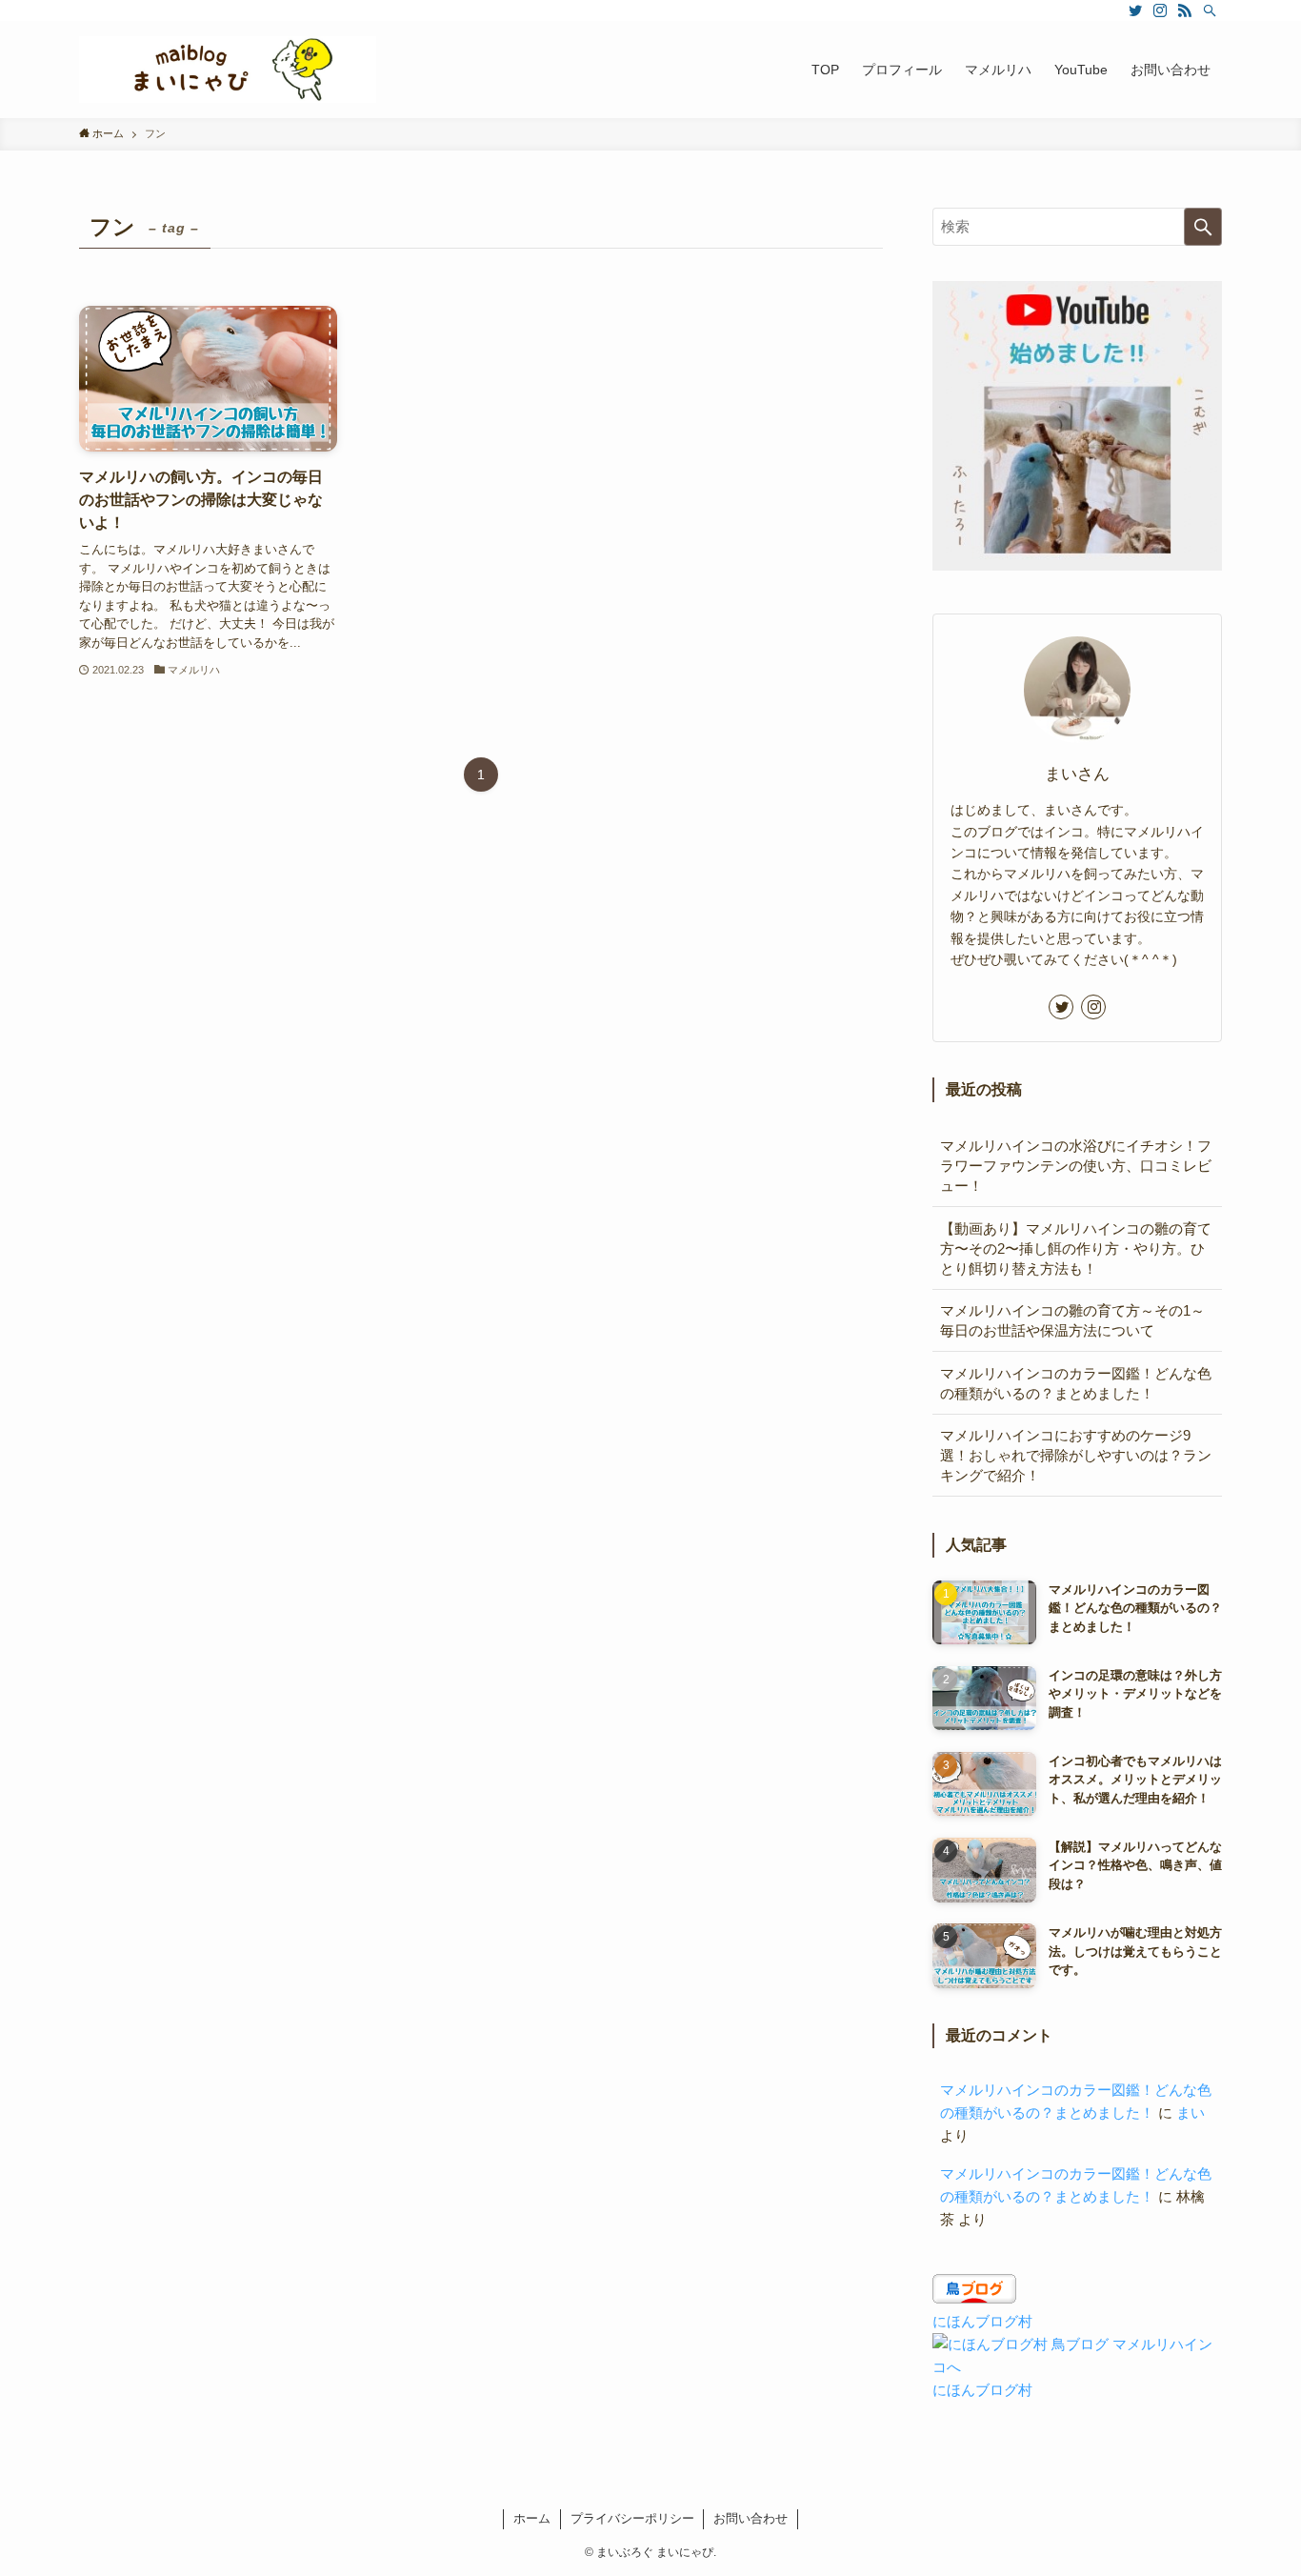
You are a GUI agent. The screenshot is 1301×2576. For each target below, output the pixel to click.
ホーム (532, 2518)
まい (1191, 2113)
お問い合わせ (751, 2518)
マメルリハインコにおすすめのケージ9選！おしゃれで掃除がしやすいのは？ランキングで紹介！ (1076, 1455)
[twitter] (1135, 10)
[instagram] (1160, 10)
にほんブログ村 (982, 2321)
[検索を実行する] (1203, 227)
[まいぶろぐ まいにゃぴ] (228, 70)
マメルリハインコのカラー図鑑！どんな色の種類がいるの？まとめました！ (1076, 1383)
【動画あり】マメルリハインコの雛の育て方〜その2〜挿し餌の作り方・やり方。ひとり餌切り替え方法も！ (1076, 1248)
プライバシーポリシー (632, 2518)
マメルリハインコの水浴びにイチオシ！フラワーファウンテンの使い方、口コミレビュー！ (1076, 1166)
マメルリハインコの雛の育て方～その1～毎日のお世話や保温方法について (1072, 1320)
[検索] (1210, 10)
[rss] (1185, 10)
